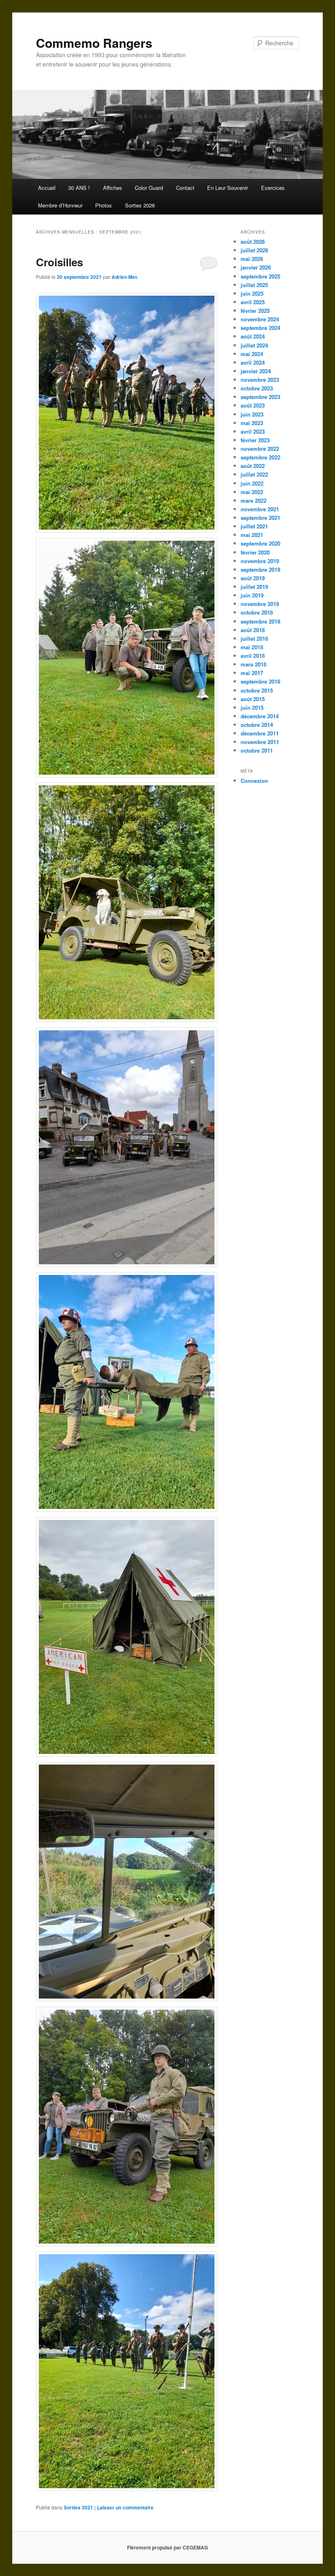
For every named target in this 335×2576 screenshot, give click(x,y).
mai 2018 (252, 647)
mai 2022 (252, 492)
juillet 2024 (254, 345)
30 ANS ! (79, 188)
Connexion (254, 781)
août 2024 (253, 336)
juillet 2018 (254, 638)
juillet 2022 (254, 474)
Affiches (113, 188)
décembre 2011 (260, 733)
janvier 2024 (256, 371)
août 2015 (253, 699)
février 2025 (255, 311)
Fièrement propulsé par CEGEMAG (167, 2547)
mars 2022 (253, 500)
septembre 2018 (260, 621)
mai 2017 (252, 673)
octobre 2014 (257, 725)
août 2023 (253, 405)
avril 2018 (253, 656)
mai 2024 (252, 354)
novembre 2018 (260, 604)
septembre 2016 (260, 681)
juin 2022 (252, 483)
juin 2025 (252, 293)
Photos (104, 205)
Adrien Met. (125, 277)
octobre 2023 (257, 388)
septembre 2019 (260, 569)
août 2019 (253, 578)
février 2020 (255, 552)
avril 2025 (253, 302)
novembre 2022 (260, 449)
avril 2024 (253, 362)
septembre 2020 (260, 543)
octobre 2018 (257, 612)
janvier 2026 (256, 267)
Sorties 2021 (78, 2507)
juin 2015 (252, 708)
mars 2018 (253, 664)
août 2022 (253, 466)
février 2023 (255, 440)
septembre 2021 (260, 518)
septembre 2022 (260, 457)
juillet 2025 (254, 285)
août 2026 (253, 242)
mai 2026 (252, 259)
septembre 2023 (260, 397)
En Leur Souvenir (228, 188)
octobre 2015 (257, 690)
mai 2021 (252, 535)
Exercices (273, 188)
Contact (185, 188)
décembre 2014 (260, 716)
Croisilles (59, 262)
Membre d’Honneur (60, 205)
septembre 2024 (260, 328)
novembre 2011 (260, 742)
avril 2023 (253, 431)
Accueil (47, 188)
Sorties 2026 (140, 205)
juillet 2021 (254, 526)
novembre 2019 (260, 561)
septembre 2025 (260, 276)
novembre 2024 (260, 319)
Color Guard (149, 188)
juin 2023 (252, 414)
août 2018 (253, 630)
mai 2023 (252, 423)
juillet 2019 (254, 587)
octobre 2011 (257, 750)
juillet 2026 (254, 250)
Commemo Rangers (94, 43)
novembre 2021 (260, 509)
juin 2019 (252, 595)
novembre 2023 (260, 380)
